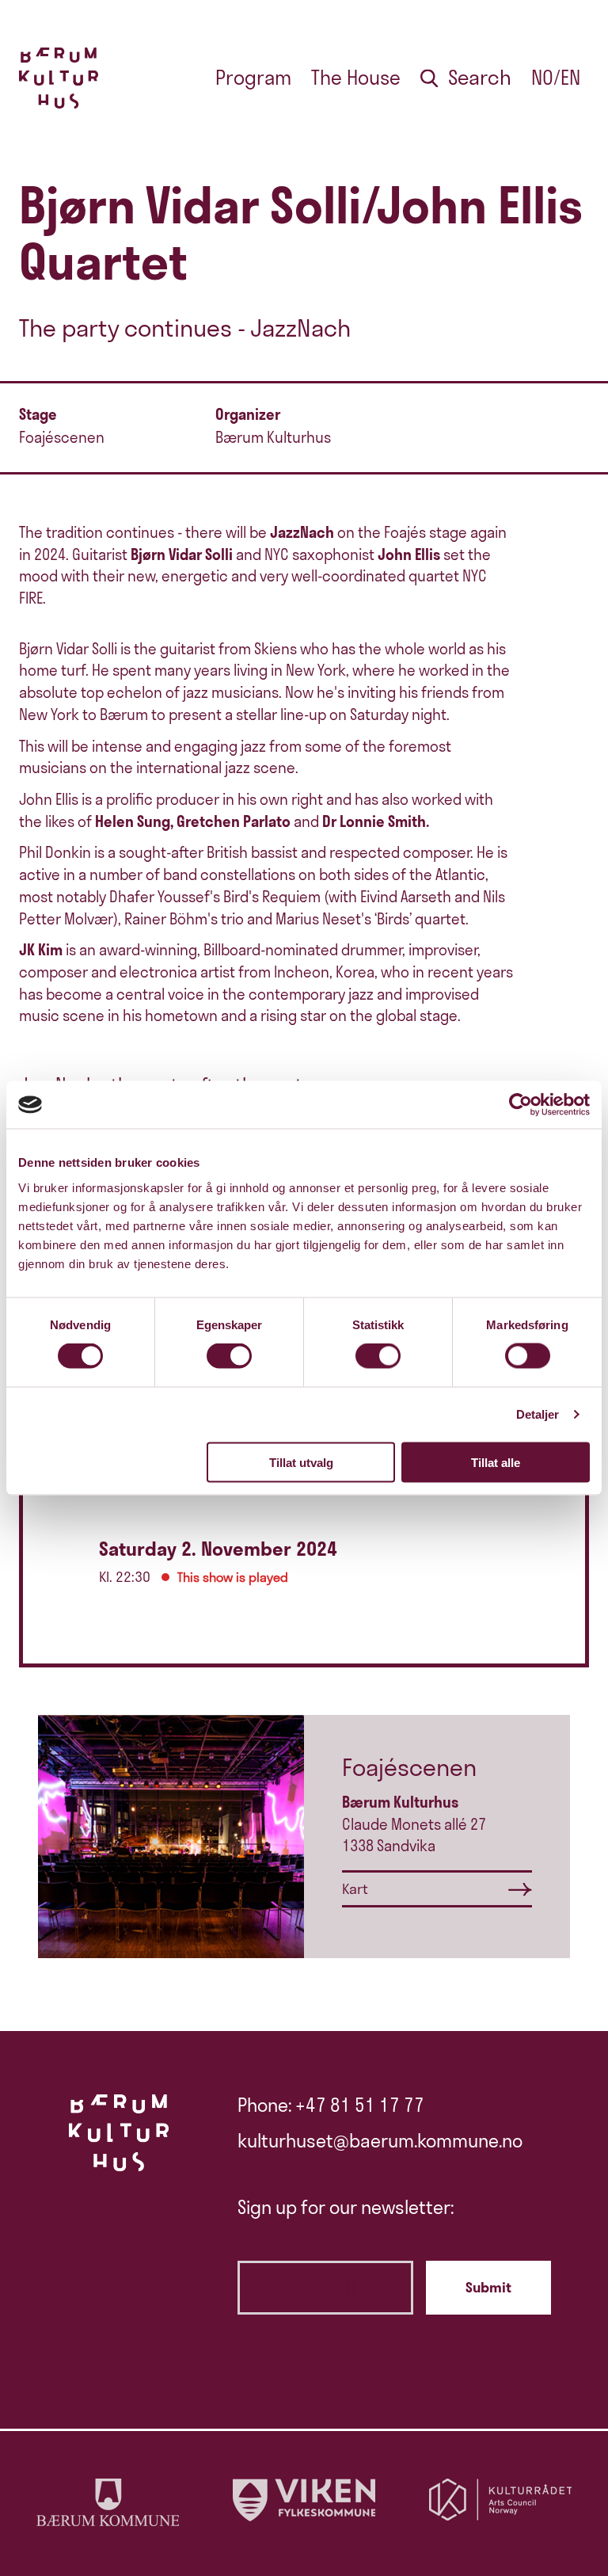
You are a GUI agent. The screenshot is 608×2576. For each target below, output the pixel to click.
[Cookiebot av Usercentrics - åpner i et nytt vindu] (521, 1105)
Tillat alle (496, 1462)
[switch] (229, 1356)
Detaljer (538, 1414)
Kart (355, 1889)
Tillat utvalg (301, 1462)
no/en (556, 78)
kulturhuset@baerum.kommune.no (380, 2141)
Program (253, 78)
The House (356, 78)
